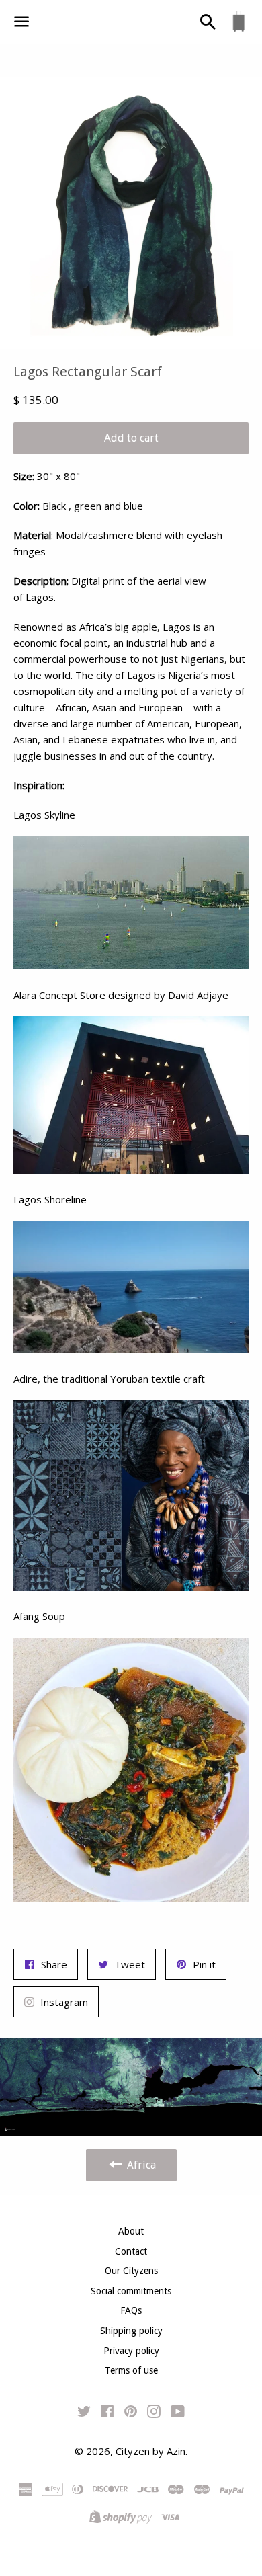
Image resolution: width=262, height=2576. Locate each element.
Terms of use (131, 2370)
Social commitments (131, 2291)
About (131, 2231)
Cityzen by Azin (150, 2451)
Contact (131, 2251)
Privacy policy (131, 2351)
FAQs (131, 2310)
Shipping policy (131, 2331)
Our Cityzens (131, 2271)
